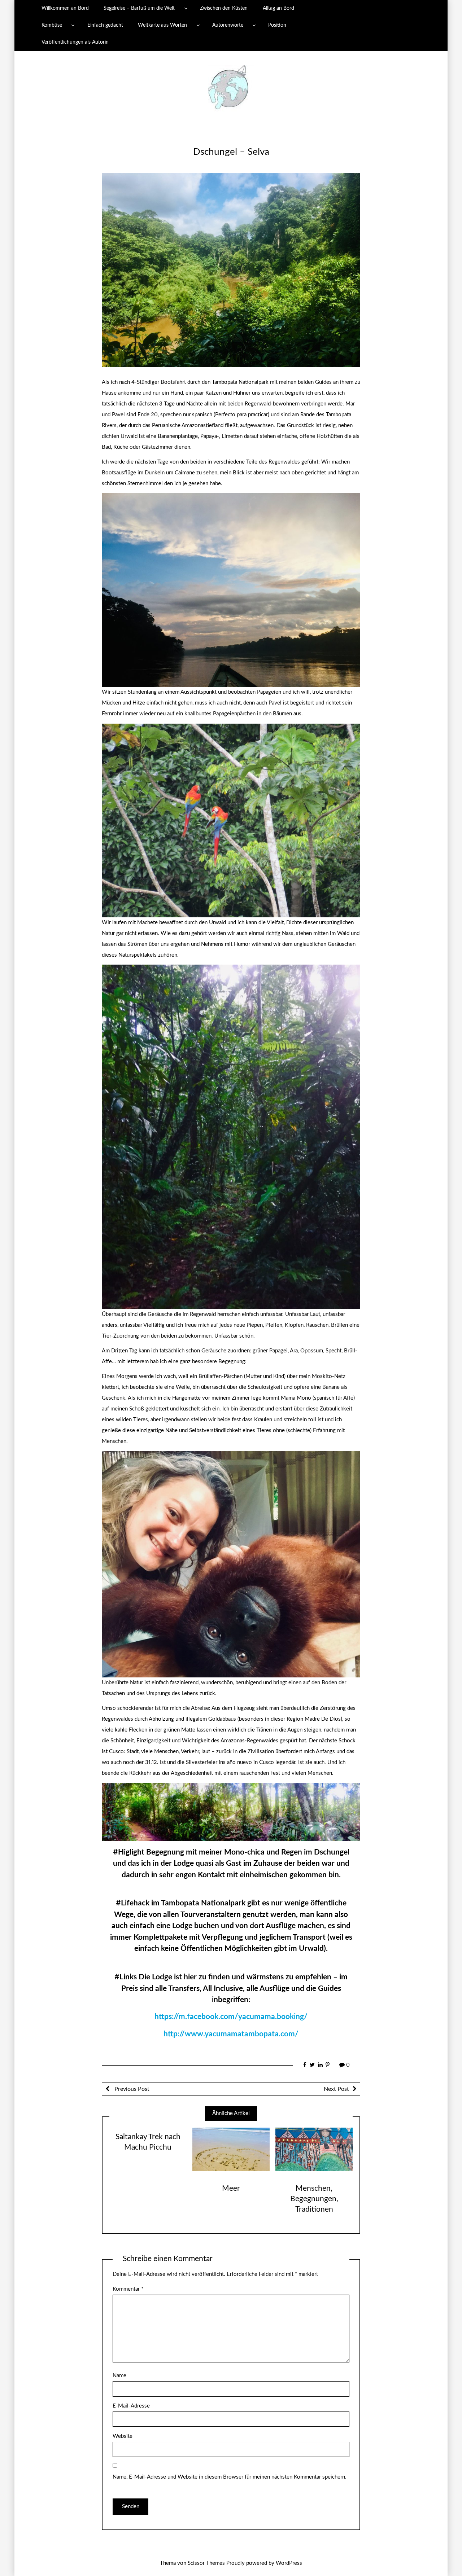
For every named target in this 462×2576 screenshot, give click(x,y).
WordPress (289, 2563)
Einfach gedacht (105, 25)
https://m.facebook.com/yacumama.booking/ (231, 2017)
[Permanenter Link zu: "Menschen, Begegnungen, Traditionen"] (314, 2149)
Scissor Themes (206, 2563)
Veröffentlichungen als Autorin (75, 42)
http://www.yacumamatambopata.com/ (231, 2034)
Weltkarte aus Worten (162, 25)
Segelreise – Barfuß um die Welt (139, 8)
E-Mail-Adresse (131, 2406)
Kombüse (52, 25)
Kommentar (128, 2289)
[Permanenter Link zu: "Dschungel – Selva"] (231, 270)
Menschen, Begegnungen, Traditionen (314, 2199)
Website (123, 2436)
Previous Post (131, 2089)
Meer (231, 2188)
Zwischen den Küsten (224, 8)
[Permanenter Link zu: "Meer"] (231, 2149)
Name (119, 2376)
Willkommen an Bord (65, 8)
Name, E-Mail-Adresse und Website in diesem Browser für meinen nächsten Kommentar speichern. (230, 2477)
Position (277, 25)
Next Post (336, 2089)
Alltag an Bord (278, 8)
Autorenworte (228, 25)
